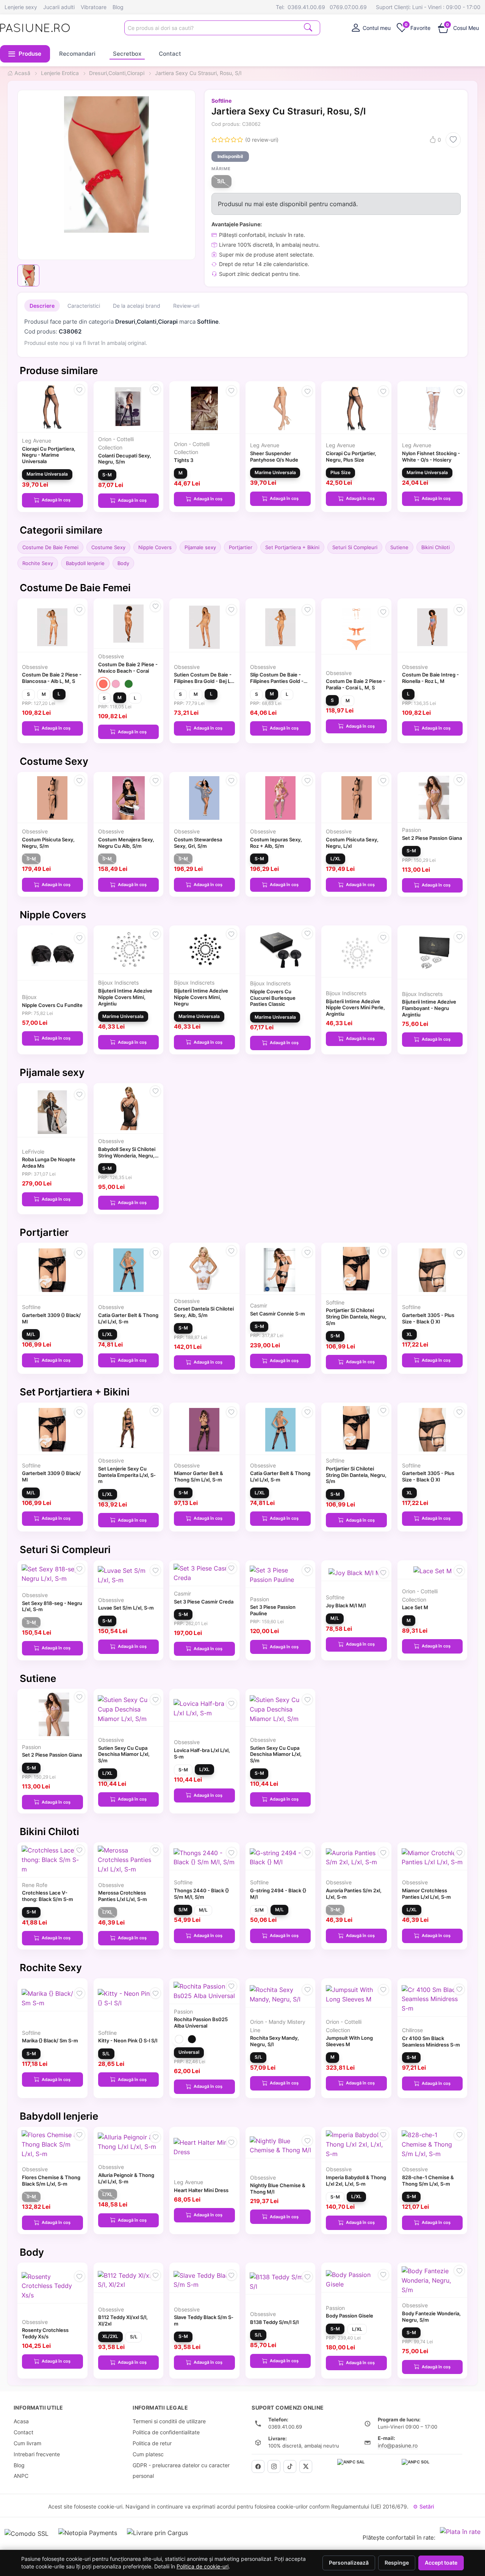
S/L (221, 181)
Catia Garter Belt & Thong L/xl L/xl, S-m (128, 1318)
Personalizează (349, 2563)
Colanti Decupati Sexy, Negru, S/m (125, 459)
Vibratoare (94, 7)
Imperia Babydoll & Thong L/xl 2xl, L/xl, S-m (356, 2181)
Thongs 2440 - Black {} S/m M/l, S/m (201, 1894)
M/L (31, 1334)
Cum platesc (148, 2454)
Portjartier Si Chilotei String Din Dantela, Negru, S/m (356, 1317)
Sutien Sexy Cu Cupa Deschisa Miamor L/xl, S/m (124, 1754)
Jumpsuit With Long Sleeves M (349, 2041)
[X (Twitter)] (306, 2466)
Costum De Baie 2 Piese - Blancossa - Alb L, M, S (52, 678)
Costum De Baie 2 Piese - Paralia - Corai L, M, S (356, 684)
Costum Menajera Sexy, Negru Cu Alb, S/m (126, 843)
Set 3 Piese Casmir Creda (204, 1602)
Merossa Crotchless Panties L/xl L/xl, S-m (123, 1896)
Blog (118, 7)
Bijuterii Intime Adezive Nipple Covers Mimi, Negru (201, 997)
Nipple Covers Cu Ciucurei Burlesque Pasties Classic (273, 998)
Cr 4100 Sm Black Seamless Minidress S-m (431, 2041)
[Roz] (116, 684)
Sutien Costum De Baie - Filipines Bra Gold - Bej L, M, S (203, 681)
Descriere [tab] (42, 306)
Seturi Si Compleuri (355, 547)
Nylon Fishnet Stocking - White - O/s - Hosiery (431, 456)
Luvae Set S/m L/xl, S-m (126, 1608)
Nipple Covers (155, 547)
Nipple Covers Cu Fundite (52, 1005)
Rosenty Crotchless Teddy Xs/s (45, 2333)
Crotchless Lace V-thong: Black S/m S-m (48, 1896)
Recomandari (77, 54)
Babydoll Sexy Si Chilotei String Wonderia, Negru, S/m (127, 1156)
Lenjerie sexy (21, 7)
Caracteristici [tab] (84, 306)
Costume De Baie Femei (50, 547)
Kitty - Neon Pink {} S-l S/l (128, 2040)
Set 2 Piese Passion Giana (432, 838)
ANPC (21, 2476)
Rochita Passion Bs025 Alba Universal (201, 2022)
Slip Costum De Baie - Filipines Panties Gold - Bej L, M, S (277, 681)
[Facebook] (258, 2466)
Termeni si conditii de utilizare (169, 2421)
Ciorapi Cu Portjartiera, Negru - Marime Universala (49, 455)
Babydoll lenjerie (85, 563)
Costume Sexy (108, 547)
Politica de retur (152, 2443)
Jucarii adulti (59, 7)
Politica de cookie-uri (203, 2567)
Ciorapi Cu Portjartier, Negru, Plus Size (351, 456)
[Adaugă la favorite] (453, 140)
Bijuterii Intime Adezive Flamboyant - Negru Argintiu (429, 1008)
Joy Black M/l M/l (346, 1605)
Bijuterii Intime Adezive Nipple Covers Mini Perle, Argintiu (355, 1008)
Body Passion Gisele (350, 2316)
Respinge (397, 2563)
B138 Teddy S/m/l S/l (274, 2322)
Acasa (21, 2421)
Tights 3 (184, 460)
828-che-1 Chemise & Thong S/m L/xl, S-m (428, 2181)
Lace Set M (415, 1607)
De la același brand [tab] (137, 306)
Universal (189, 2052)
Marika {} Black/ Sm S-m (50, 2040)
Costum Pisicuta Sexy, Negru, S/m (48, 843)
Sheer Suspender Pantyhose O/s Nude (274, 456)
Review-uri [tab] (186, 306)
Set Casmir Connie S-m (278, 1314)
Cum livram (27, 2443)
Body (123, 563)
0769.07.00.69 (348, 7)
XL (409, 1334)
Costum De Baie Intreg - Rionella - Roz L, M (430, 678)
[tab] (371, 28)
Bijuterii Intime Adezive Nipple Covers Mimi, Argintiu (125, 997)
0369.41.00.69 (306, 7)
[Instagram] (274, 2466)
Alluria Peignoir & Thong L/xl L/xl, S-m (126, 2178)
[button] (25, 54)
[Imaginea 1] (28, 276)
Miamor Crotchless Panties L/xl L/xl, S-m (426, 1894)
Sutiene (399, 547)
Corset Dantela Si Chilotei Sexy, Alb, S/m (204, 1312)
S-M (107, 475)
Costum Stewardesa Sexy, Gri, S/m (198, 843)
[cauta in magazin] (308, 27)
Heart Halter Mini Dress (201, 2190)
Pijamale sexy (200, 547)
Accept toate (441, 2563)
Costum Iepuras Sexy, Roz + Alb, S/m (276, 843)
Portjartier (241, 547)
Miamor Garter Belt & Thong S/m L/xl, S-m (199, 1476)
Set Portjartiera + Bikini (292, 547)
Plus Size (340, 472)
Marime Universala (47, 474)
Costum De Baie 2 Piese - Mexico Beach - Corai (128, 668)
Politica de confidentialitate (166, 2432)
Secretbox (127, 54)
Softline (221, 101)
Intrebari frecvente (37, 2454)
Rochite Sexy (38, 563)
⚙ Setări (423, 2506)
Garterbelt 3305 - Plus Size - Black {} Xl (428, 1318)
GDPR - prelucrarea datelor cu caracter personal (181, 2471)
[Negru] (192, 2039)
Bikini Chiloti (436, 547)
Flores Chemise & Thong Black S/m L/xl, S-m (51, 2181)
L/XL (336, 859)
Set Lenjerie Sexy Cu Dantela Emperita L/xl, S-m (127, 1475)
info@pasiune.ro (398, 2445)
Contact (170, 54)
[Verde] (129, 684)
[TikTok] (290, 2466)
